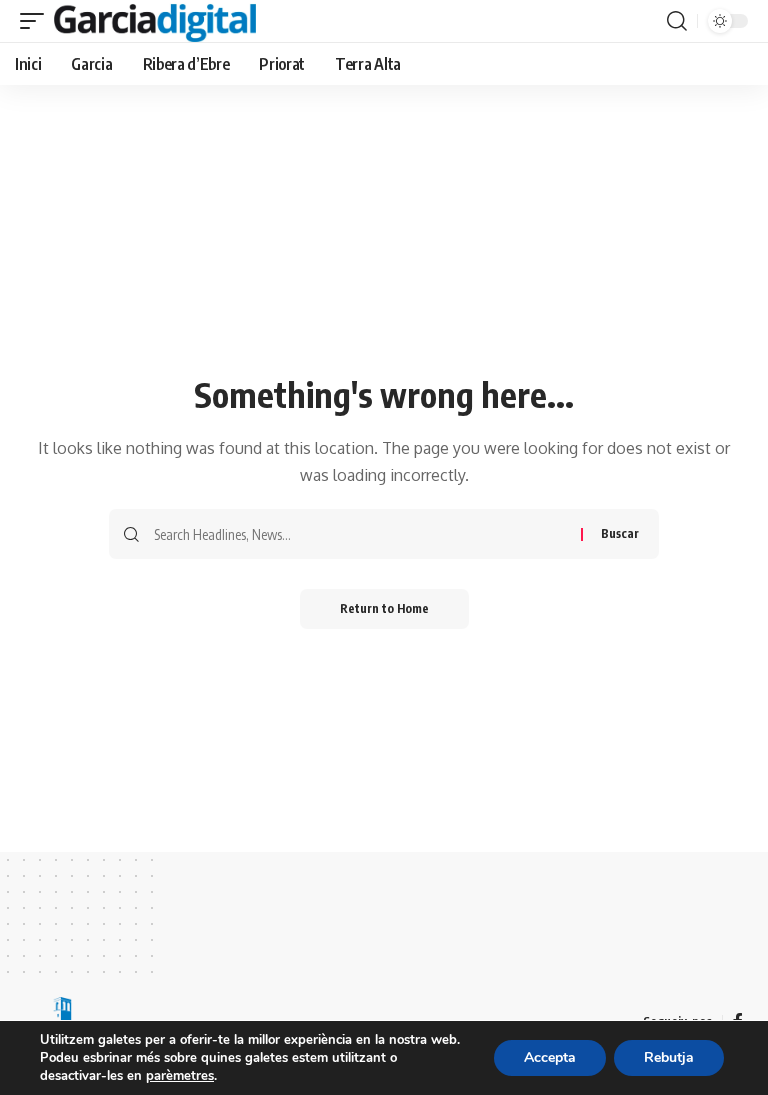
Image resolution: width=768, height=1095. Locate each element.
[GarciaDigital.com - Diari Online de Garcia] (155, 21)
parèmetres (180, 1076)
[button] (37, 21)
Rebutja (669, 1057)
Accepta (550, 1057)
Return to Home (384, 608)
